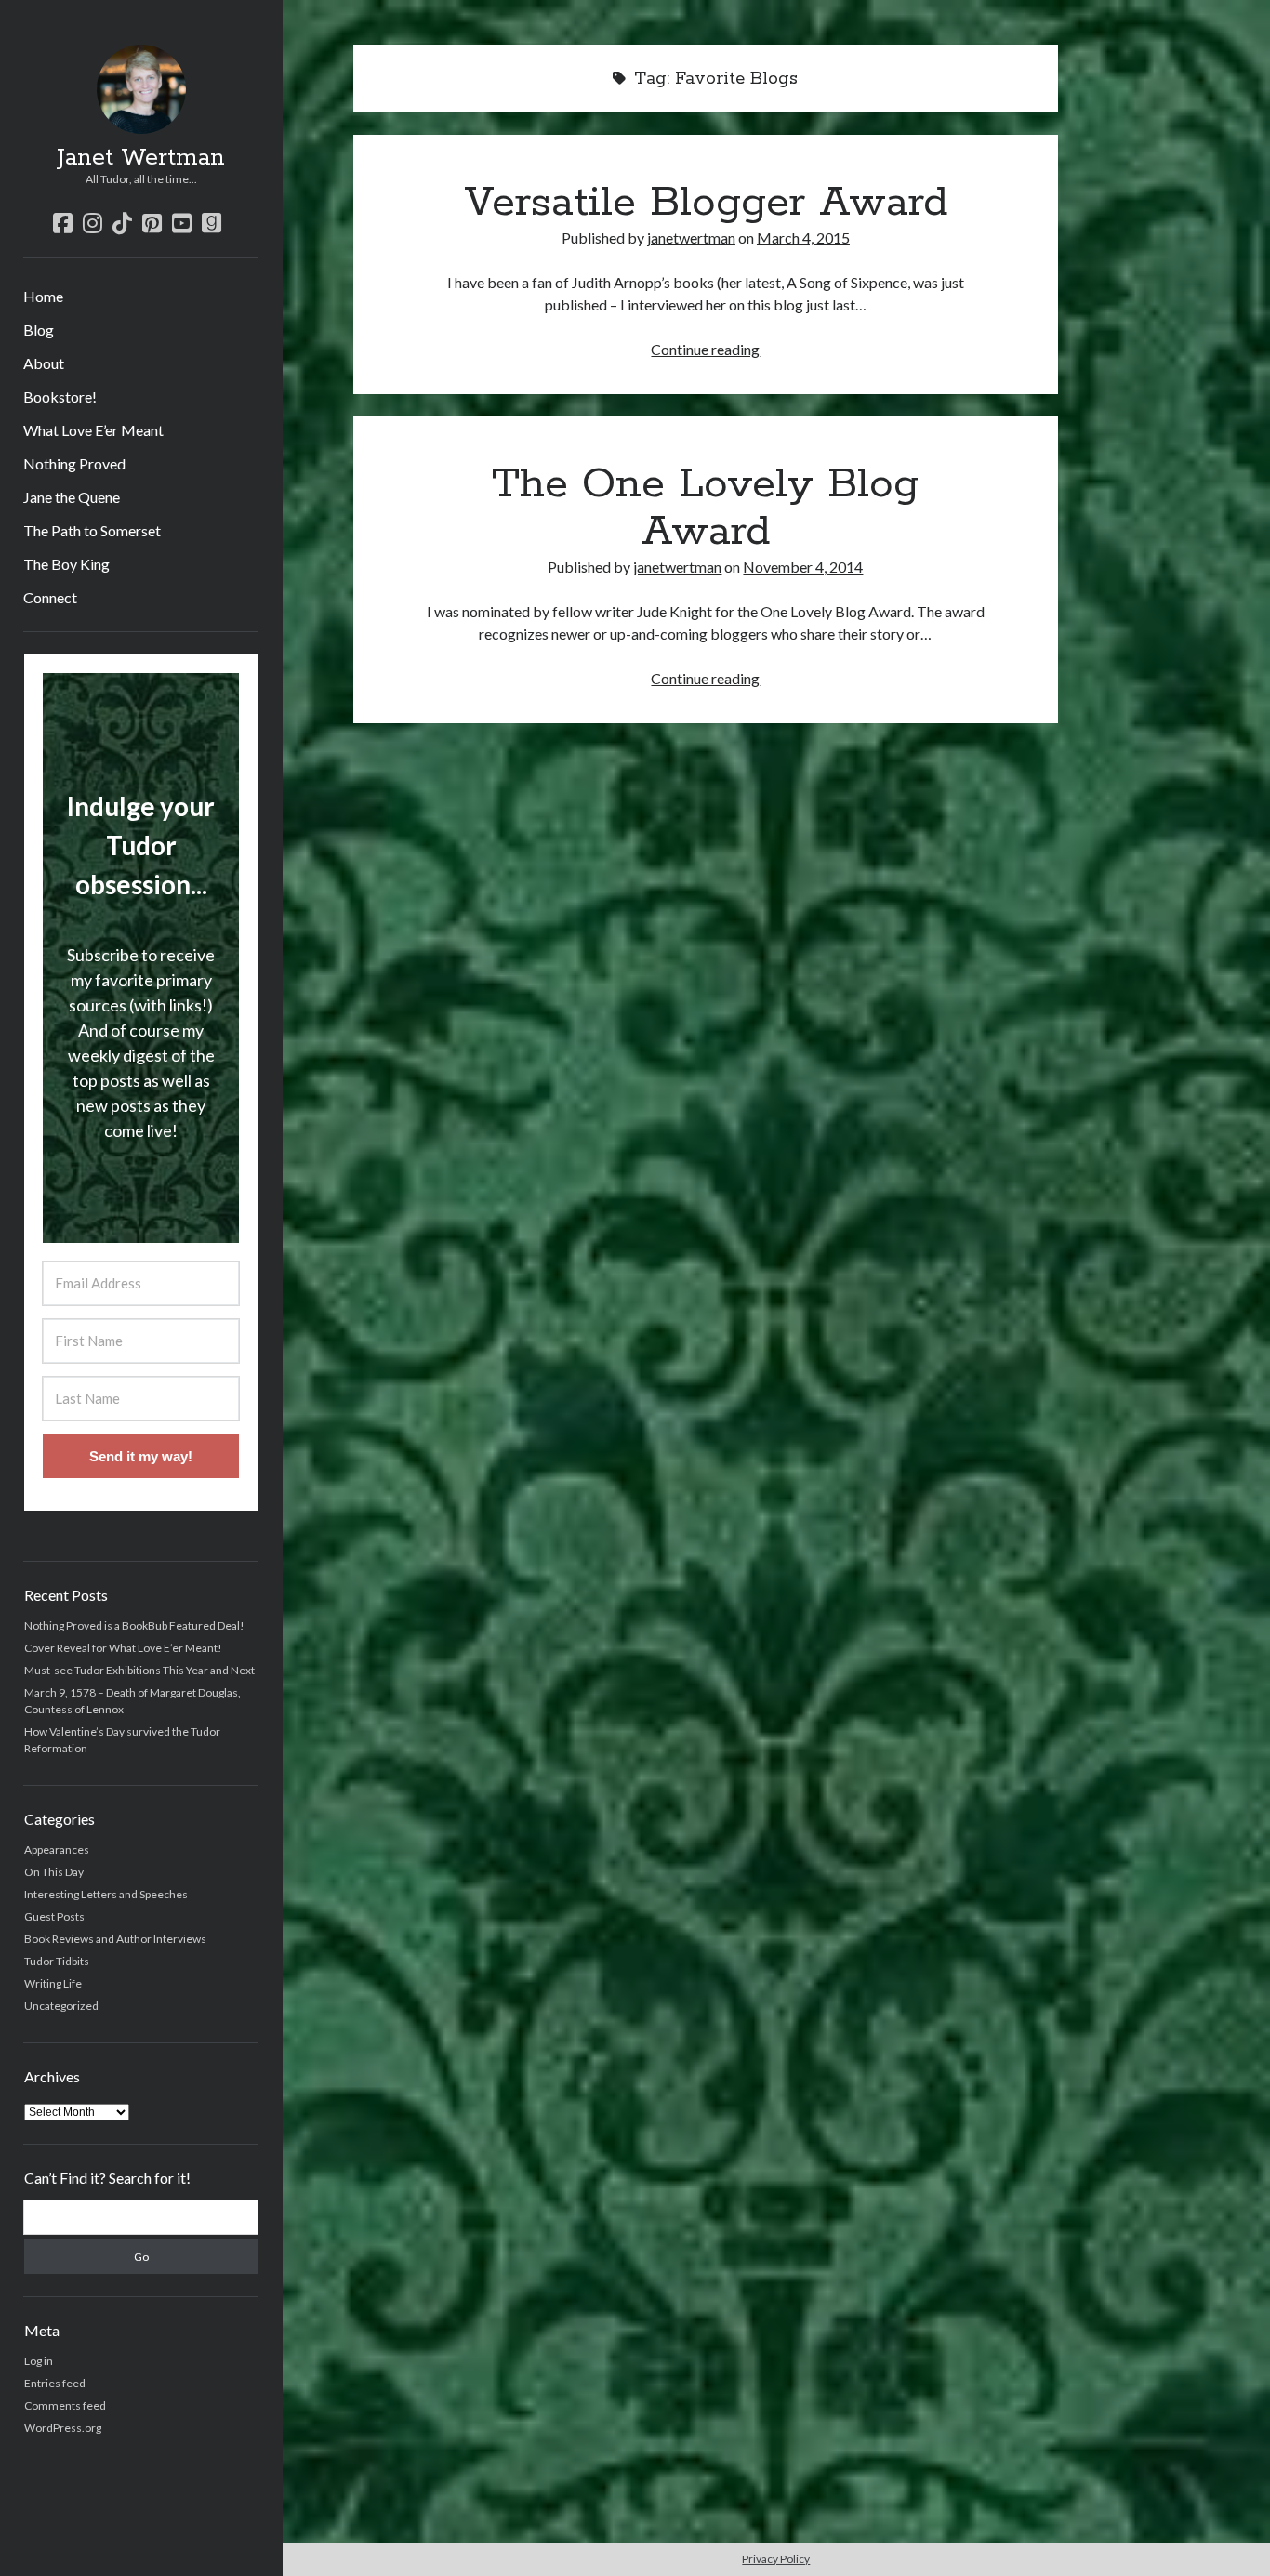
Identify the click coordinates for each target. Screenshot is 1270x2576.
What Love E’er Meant (93, 430)
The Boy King (66, 564)
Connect (50, 597)
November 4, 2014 (803, 567)
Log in (39, 2361)
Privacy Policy (776, 2559)
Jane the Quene (72, 497)
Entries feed (55, 2383)
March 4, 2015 (803, 238)
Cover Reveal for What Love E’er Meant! (123, 1648)
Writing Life (53, 1983)
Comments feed (65, 2405)
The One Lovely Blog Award (705, 508)
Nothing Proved (74, 463)
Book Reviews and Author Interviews (115, 1939)
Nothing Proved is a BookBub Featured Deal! (134, 1625)
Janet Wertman (141, 158)
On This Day (54, 1872)
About (44, 363)
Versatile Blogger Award (706, 203)
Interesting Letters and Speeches (106, 1894)
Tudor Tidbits (57, 1961)
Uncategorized (61, 2006)
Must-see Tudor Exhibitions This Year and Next (139, 1670)
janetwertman (691, 238)
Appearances (57, 1849)
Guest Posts (54, 1916)
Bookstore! (60, 396)
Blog (39, 330)
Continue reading (705, 349)
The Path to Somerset (92, 530)
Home (43, 296)
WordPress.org (63, 2428)
